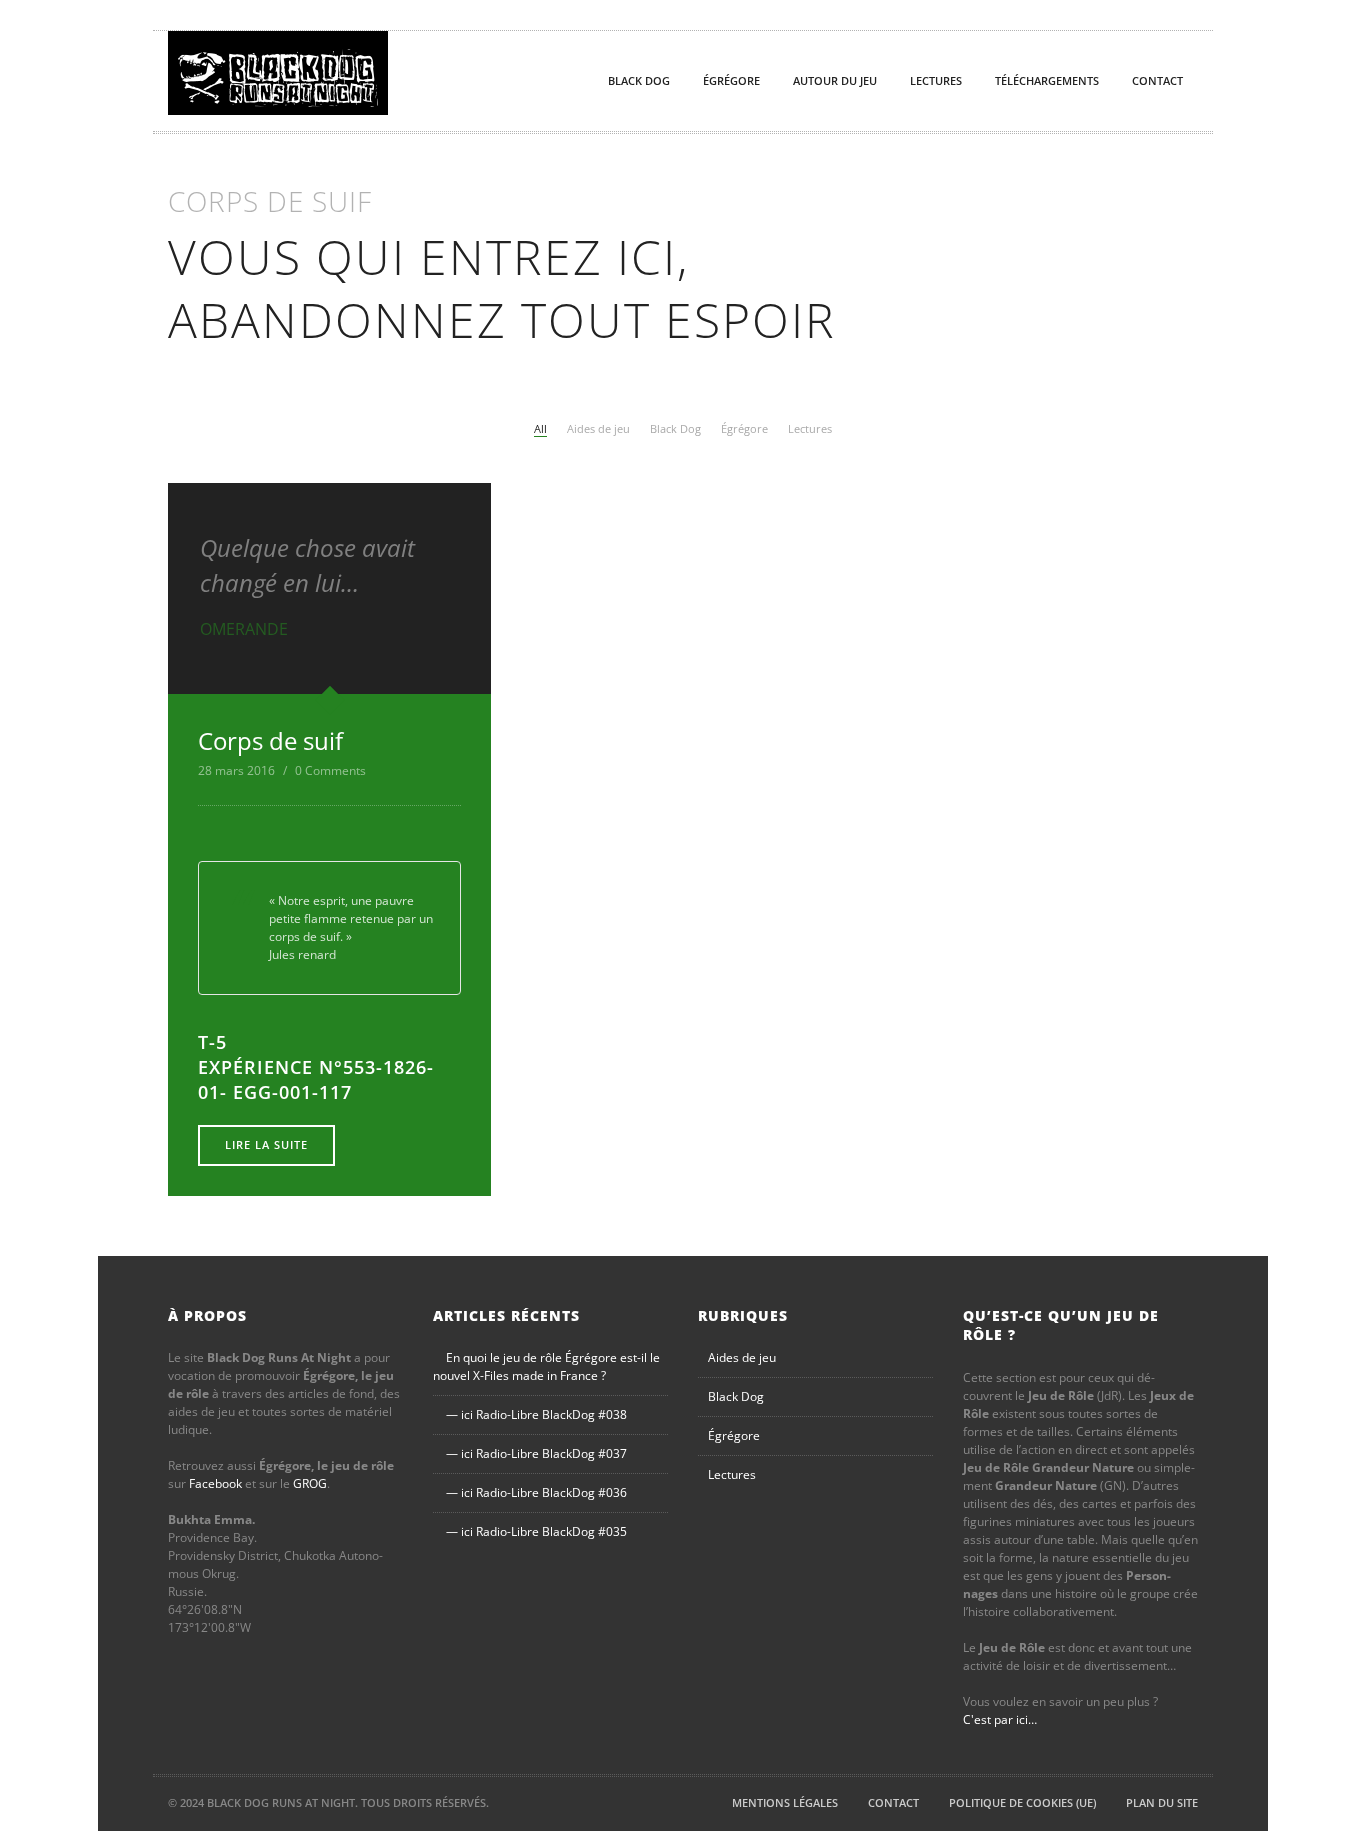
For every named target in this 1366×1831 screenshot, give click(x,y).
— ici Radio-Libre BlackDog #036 (536, 1492)
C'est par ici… (1000, 1719)
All (540, 428)
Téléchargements (1047, 80)
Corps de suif (270, 740)
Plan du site (1162, 1802)
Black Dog (639, 80)
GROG (310, 1483)
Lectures (936, 80)
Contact (1157, 80)
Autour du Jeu (835, 80)
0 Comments (330, 770)
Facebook (215, 1483)
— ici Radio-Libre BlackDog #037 (536, 1453)
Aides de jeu (598, 428)
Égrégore (731, 80)
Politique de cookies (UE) (1022, 1802)
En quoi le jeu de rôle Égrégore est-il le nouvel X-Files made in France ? (546, 1366)
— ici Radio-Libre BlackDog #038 (536, 1414)
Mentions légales (785, 1802)
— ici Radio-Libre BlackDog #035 (536, 1531)
